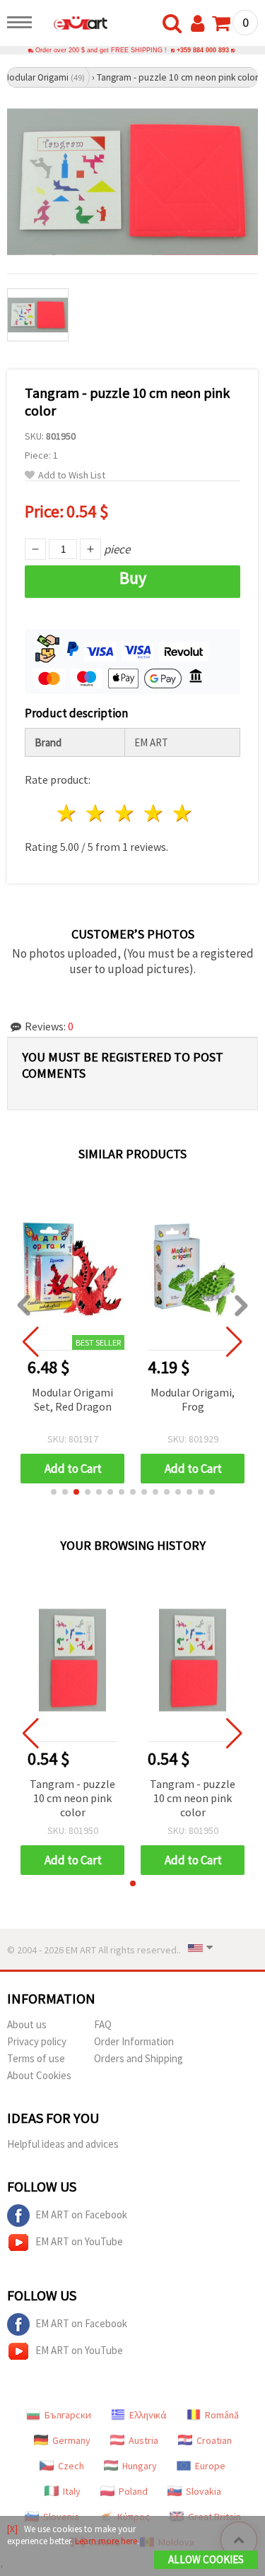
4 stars (154, 813)
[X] (12, 2529)
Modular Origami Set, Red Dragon (72, 1399)
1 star (67, 813)
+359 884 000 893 (203, 50)
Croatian (214, 2440)
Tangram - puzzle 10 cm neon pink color (72, 1798)
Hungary (140, 2466)
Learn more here (106, 2541)
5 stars (183, 813)
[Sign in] (201, 24)
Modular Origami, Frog (193, 1399)
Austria (143, 2440)
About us (27, 2024)
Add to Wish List (72, 475)
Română (222, 2415)
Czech (71, 2466)
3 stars (125, 813)
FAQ (103, 2024)
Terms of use (36, 2058)
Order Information (134, 2041)
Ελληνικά (148, 2415)
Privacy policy (37, 2041)
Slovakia (204, 2491)
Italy (72, 2491)
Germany (71, 2440)
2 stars (96, 813)
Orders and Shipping (139, 2058)
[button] (54, 1492)
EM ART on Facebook (81, 2215)
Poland (133, 2491)
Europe (210, 2466)
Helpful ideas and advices (63, 2144)
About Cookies (39, 2075)
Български (68, 2415)
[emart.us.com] (73, 25)
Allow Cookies (206, 2559)
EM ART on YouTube (79, 2241)
